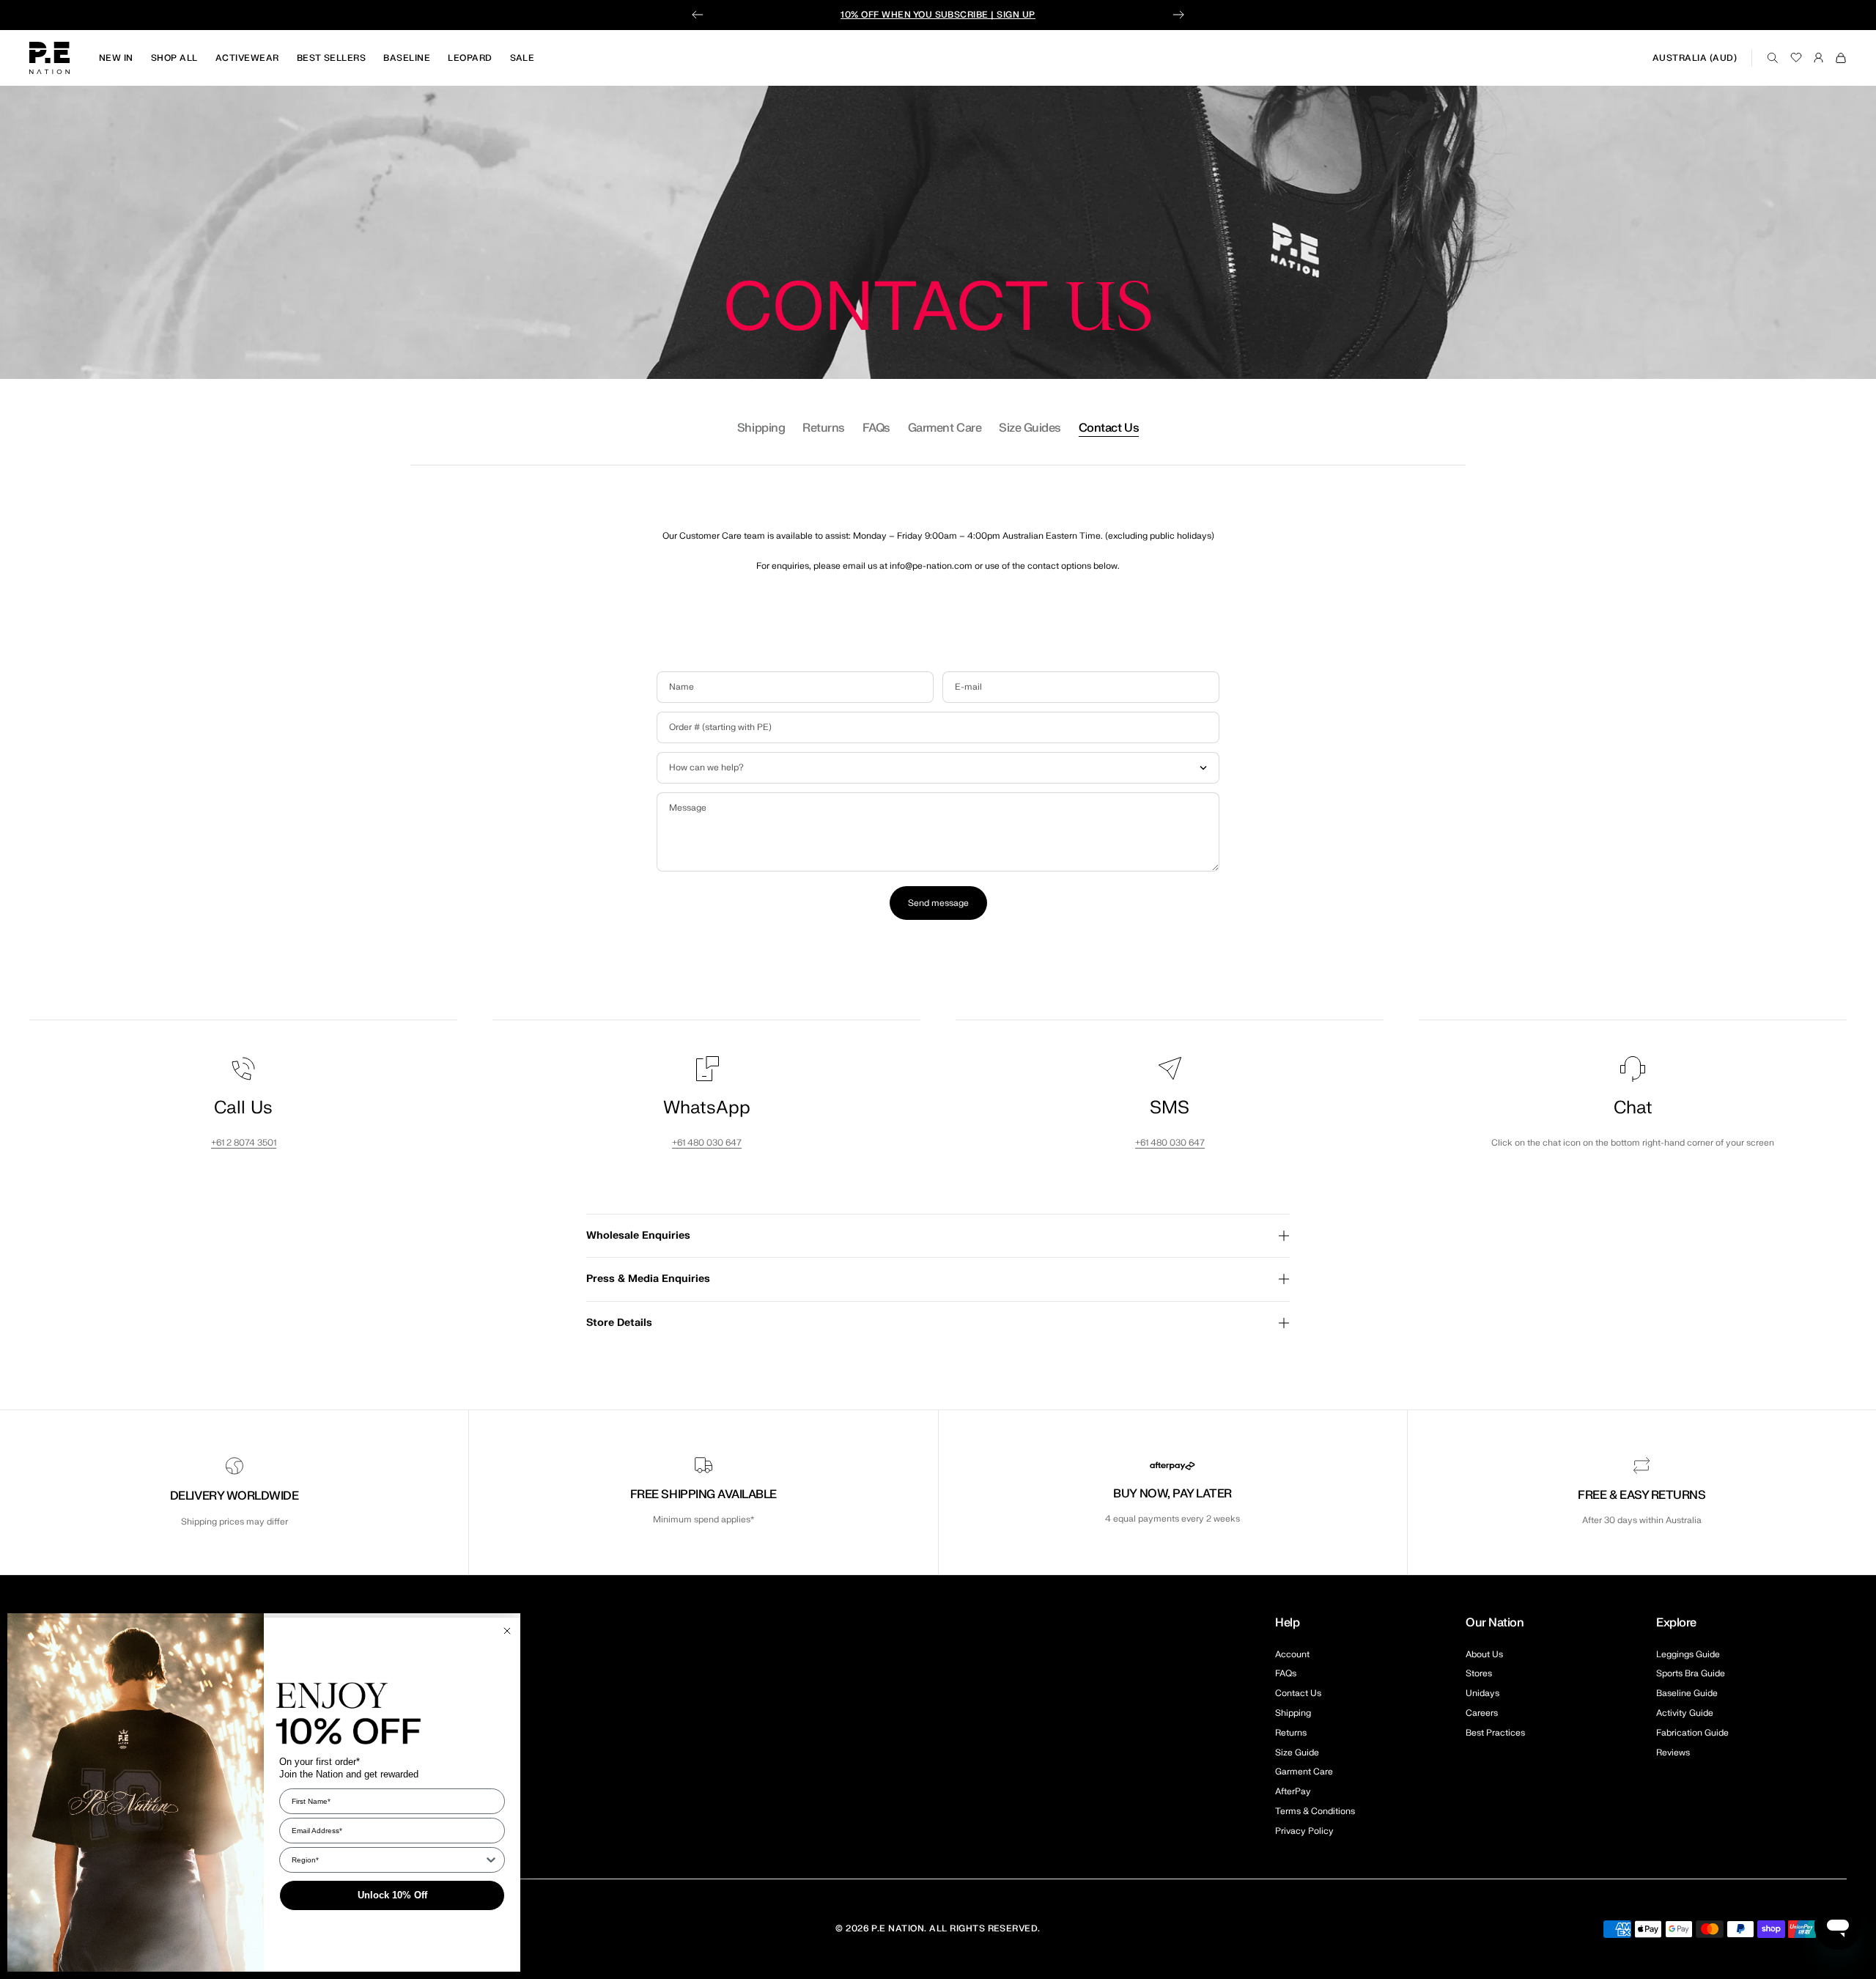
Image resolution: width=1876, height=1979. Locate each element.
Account (1292, 1654)
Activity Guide (1685, 1713)
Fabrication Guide (1692, 1733)
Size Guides (1030, 428)
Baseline (407, 58)
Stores (1479, 1673)
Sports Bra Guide (1691, 1673)
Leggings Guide (1688, 1654)
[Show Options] (491, 1860)
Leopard (470, 58)
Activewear (247, 58)
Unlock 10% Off (392, 1895)
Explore (1676, 1623)
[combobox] (388, 1860)
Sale (522, 58)
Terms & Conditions (1315, 1811)
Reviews (1673, 1753)
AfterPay (1293, 1791)
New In (116, 58)
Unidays (1482, 1693)
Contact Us (1109, 428)
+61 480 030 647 (707, 1143)
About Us (1484, 1654)
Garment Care (945, 428)
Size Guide (1297, 1753)
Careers (1482, 1713)
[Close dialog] (507, 1631)
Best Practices (1495, 1733)
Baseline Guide (1687, 1693)
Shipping (761, 428)
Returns (824, 428)
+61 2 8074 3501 (244, 1143)
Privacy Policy (1304, 1831)
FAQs (876, 428)
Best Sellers (332, 58)
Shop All (174, 58)
